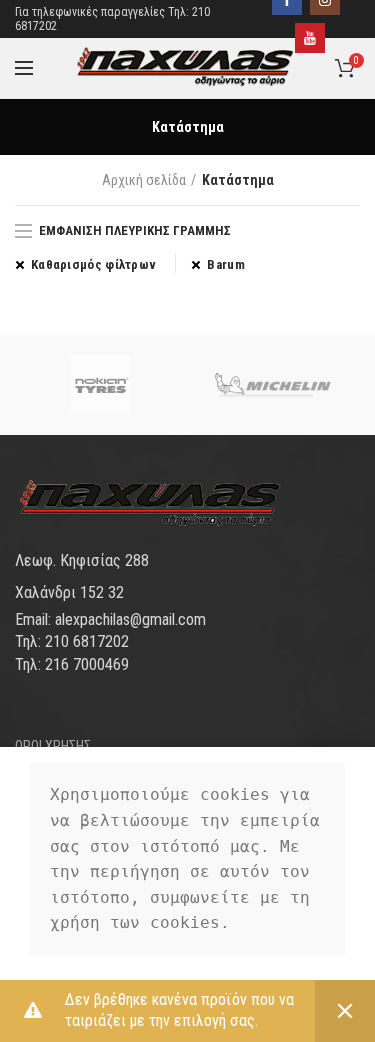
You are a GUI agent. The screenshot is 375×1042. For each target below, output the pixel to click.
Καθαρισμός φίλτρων (93, 264)
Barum (226, 264)
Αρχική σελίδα (144, 180)
